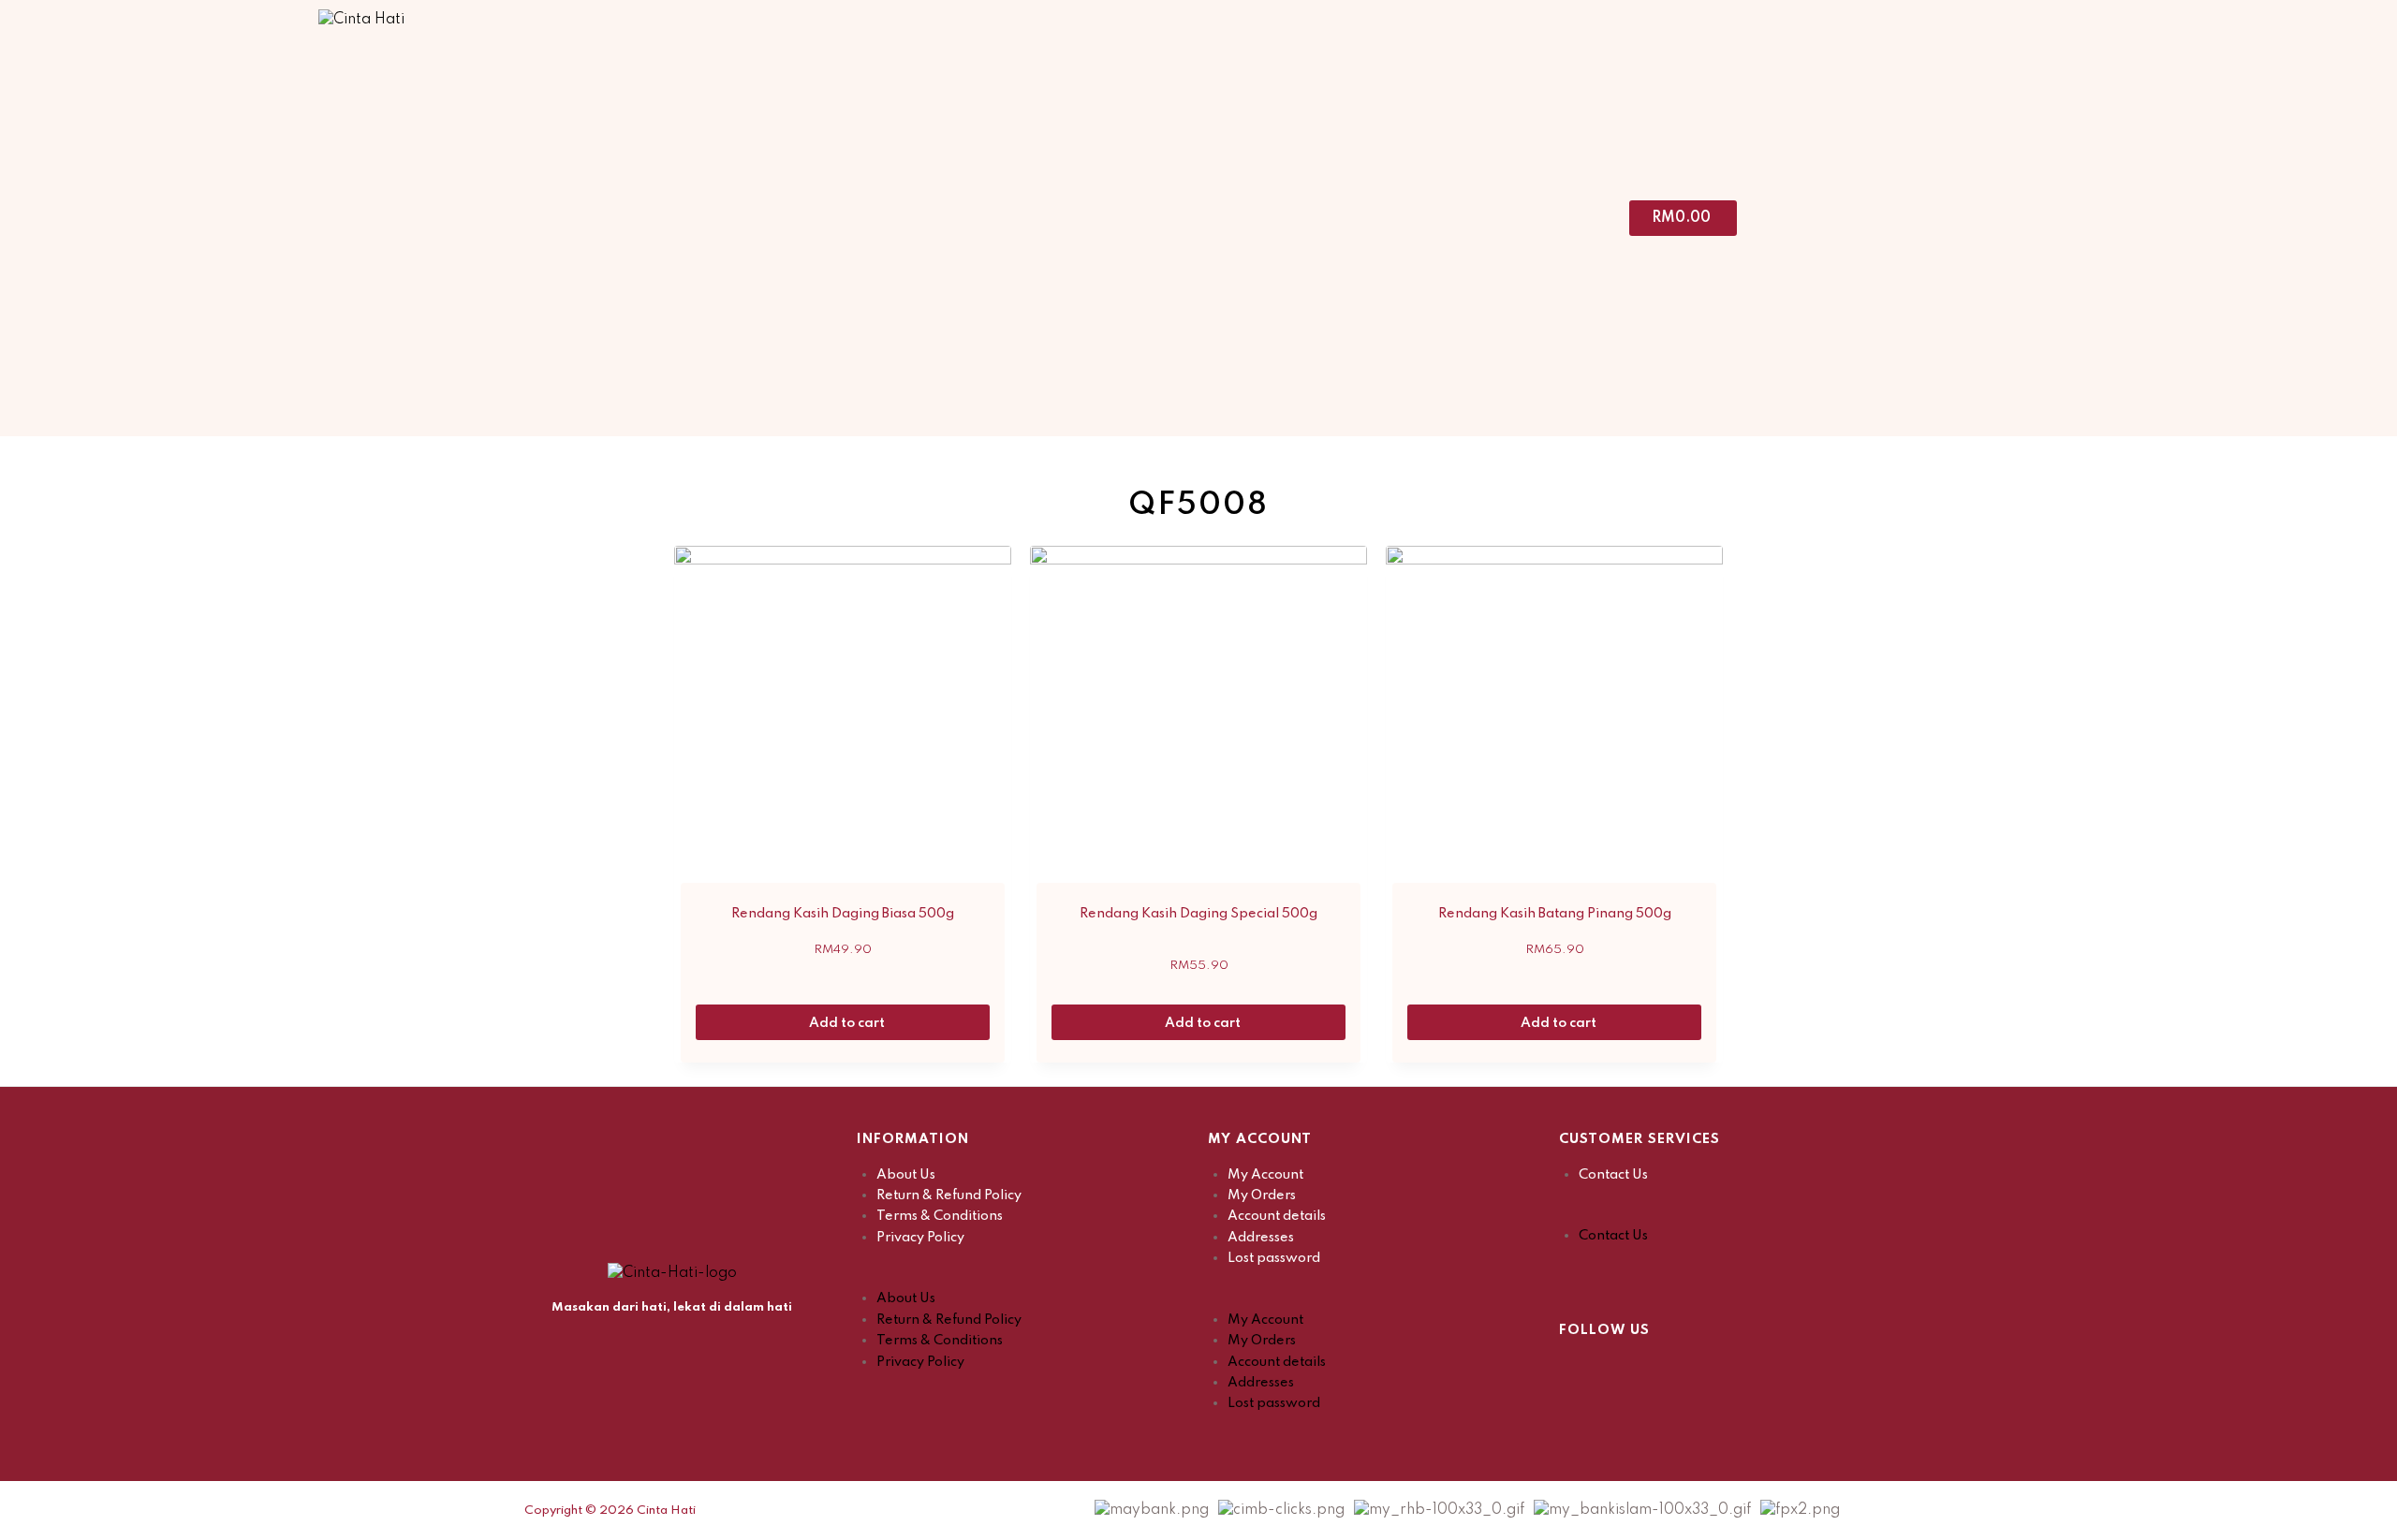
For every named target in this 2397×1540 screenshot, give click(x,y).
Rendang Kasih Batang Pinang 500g (1555, 914)
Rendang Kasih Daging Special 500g (1198, 914)
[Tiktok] (1667, 1370)
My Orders (1262, 1195)
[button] (1023, 1278)
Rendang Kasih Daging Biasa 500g (843, 914)
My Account (1265, 1175)
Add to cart (848, 1023)
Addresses (1261, 1238)
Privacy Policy (920, 1238)
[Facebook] (1573, 1370)
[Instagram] (1620, 1370)
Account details (1277, 1216)
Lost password (1274, 1258)
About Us (906, 1175)
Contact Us (1613, 1175)
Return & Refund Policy (949, 1195)
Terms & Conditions (940, 1216)
